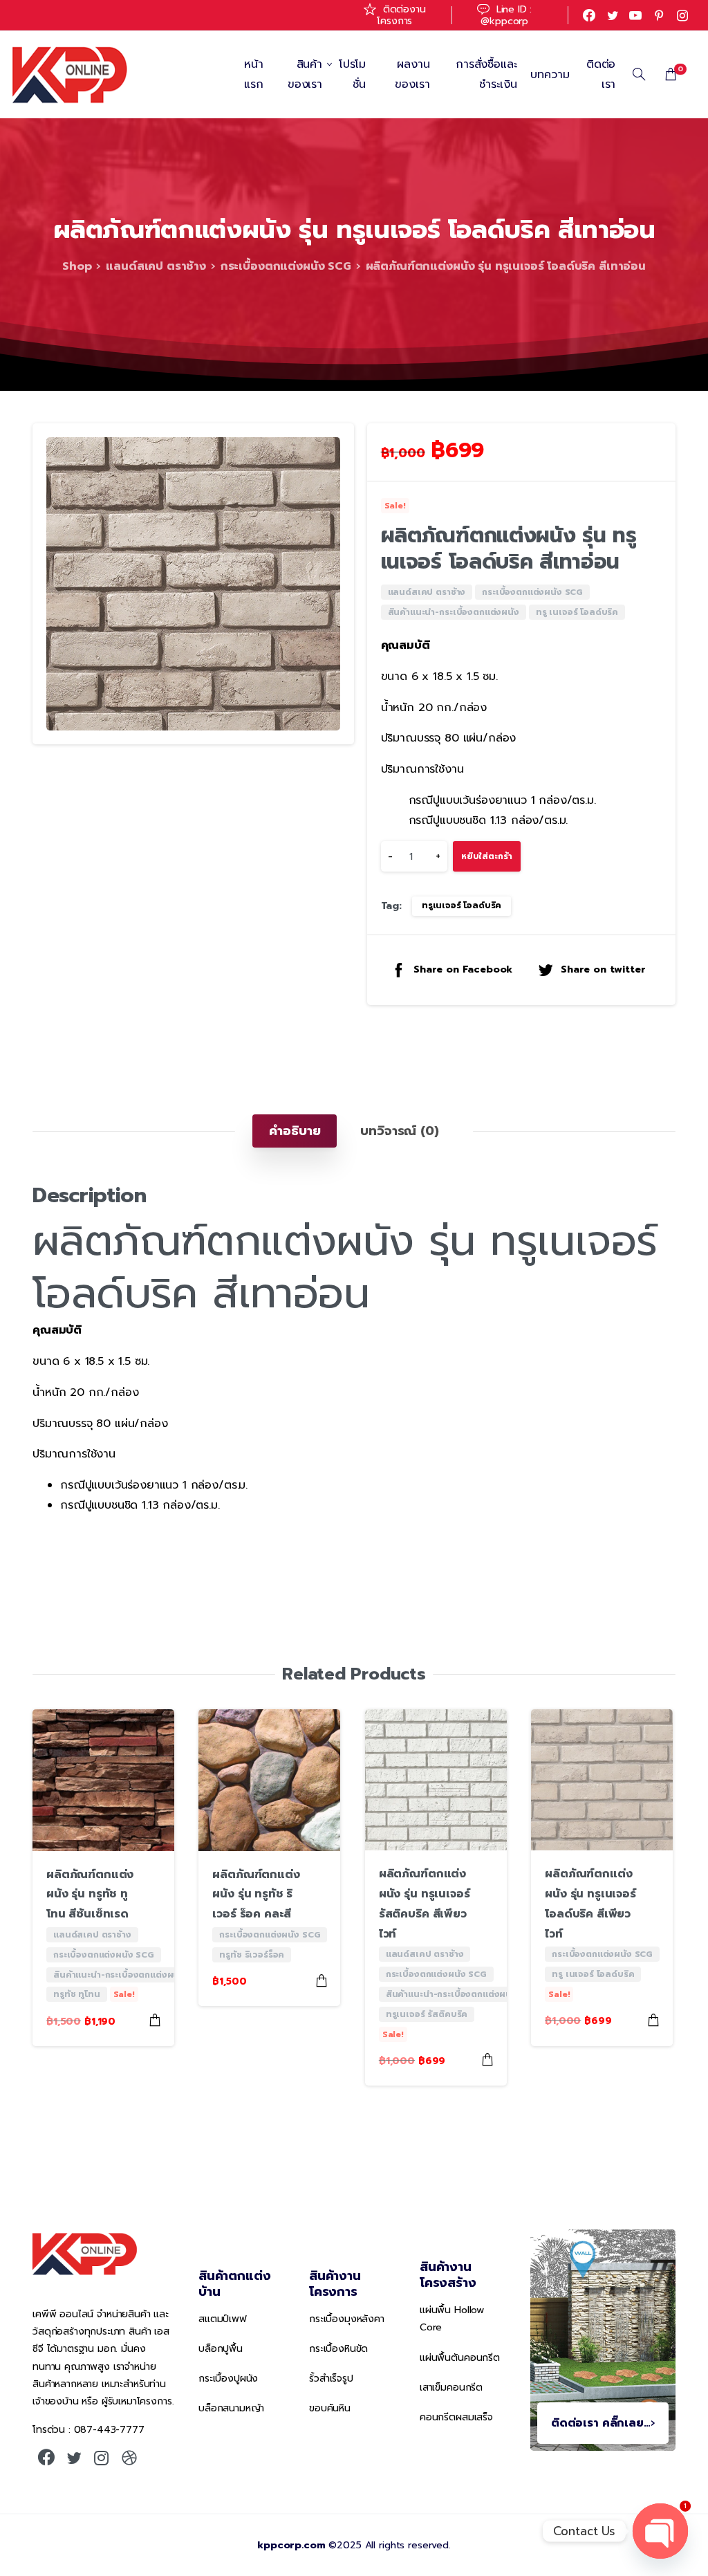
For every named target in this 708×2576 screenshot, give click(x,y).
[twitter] (613, 15)
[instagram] (682, 15)
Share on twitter (603, 969)
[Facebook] (589, 15)
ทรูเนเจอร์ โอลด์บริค (462, 905)
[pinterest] (659, 15)
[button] (330, 447)
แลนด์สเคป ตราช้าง (156, 266)
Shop (77, 266)
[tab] (295, 1131)
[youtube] (635, 15)
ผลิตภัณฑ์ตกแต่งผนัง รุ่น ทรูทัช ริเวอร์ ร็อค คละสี (256, 1895)
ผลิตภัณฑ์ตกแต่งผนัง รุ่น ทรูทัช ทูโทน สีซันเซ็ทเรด (90, 1895)
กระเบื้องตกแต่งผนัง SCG (286, 266)
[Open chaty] (660, 2531)
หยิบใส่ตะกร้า (487, 856)
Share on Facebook (463, 969)
